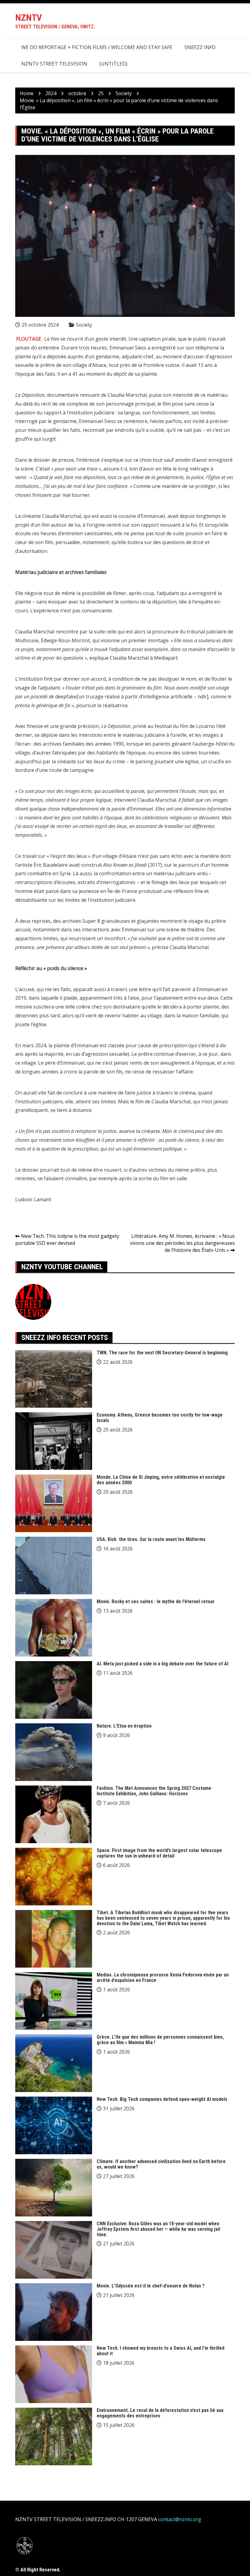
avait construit (85, 865)
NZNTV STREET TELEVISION (54, 64)
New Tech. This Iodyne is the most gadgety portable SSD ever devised (67, 1240)
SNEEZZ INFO (200, 47)
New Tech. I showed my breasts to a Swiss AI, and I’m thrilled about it (161, 2351)
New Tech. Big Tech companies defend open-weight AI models (162, 2099)
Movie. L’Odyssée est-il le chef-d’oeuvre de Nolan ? (151, 2286)
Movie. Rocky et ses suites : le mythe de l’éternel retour (156, 1601)
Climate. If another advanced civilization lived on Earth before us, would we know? (161, 2164)
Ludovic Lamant (33, 1199)
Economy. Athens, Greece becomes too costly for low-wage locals (160, 1418)
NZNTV (29, 18)
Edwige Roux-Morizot (65, 640)
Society (84, 325)
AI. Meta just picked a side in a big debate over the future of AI (162, 1664)
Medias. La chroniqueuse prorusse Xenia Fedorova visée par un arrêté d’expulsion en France (163, 1978)
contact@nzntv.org (180, 2519)
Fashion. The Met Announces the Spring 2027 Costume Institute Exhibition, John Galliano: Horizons (154, 1791)
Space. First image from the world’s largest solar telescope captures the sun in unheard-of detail (159, 1853)
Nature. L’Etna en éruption (124, 1726)
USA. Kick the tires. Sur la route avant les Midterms (151, 1539)
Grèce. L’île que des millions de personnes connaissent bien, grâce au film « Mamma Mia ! (160, 2040)
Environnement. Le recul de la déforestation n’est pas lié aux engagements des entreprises (160, 2413)
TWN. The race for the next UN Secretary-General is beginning (162, 1353)
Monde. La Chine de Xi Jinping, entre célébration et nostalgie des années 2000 (161, 1480)
